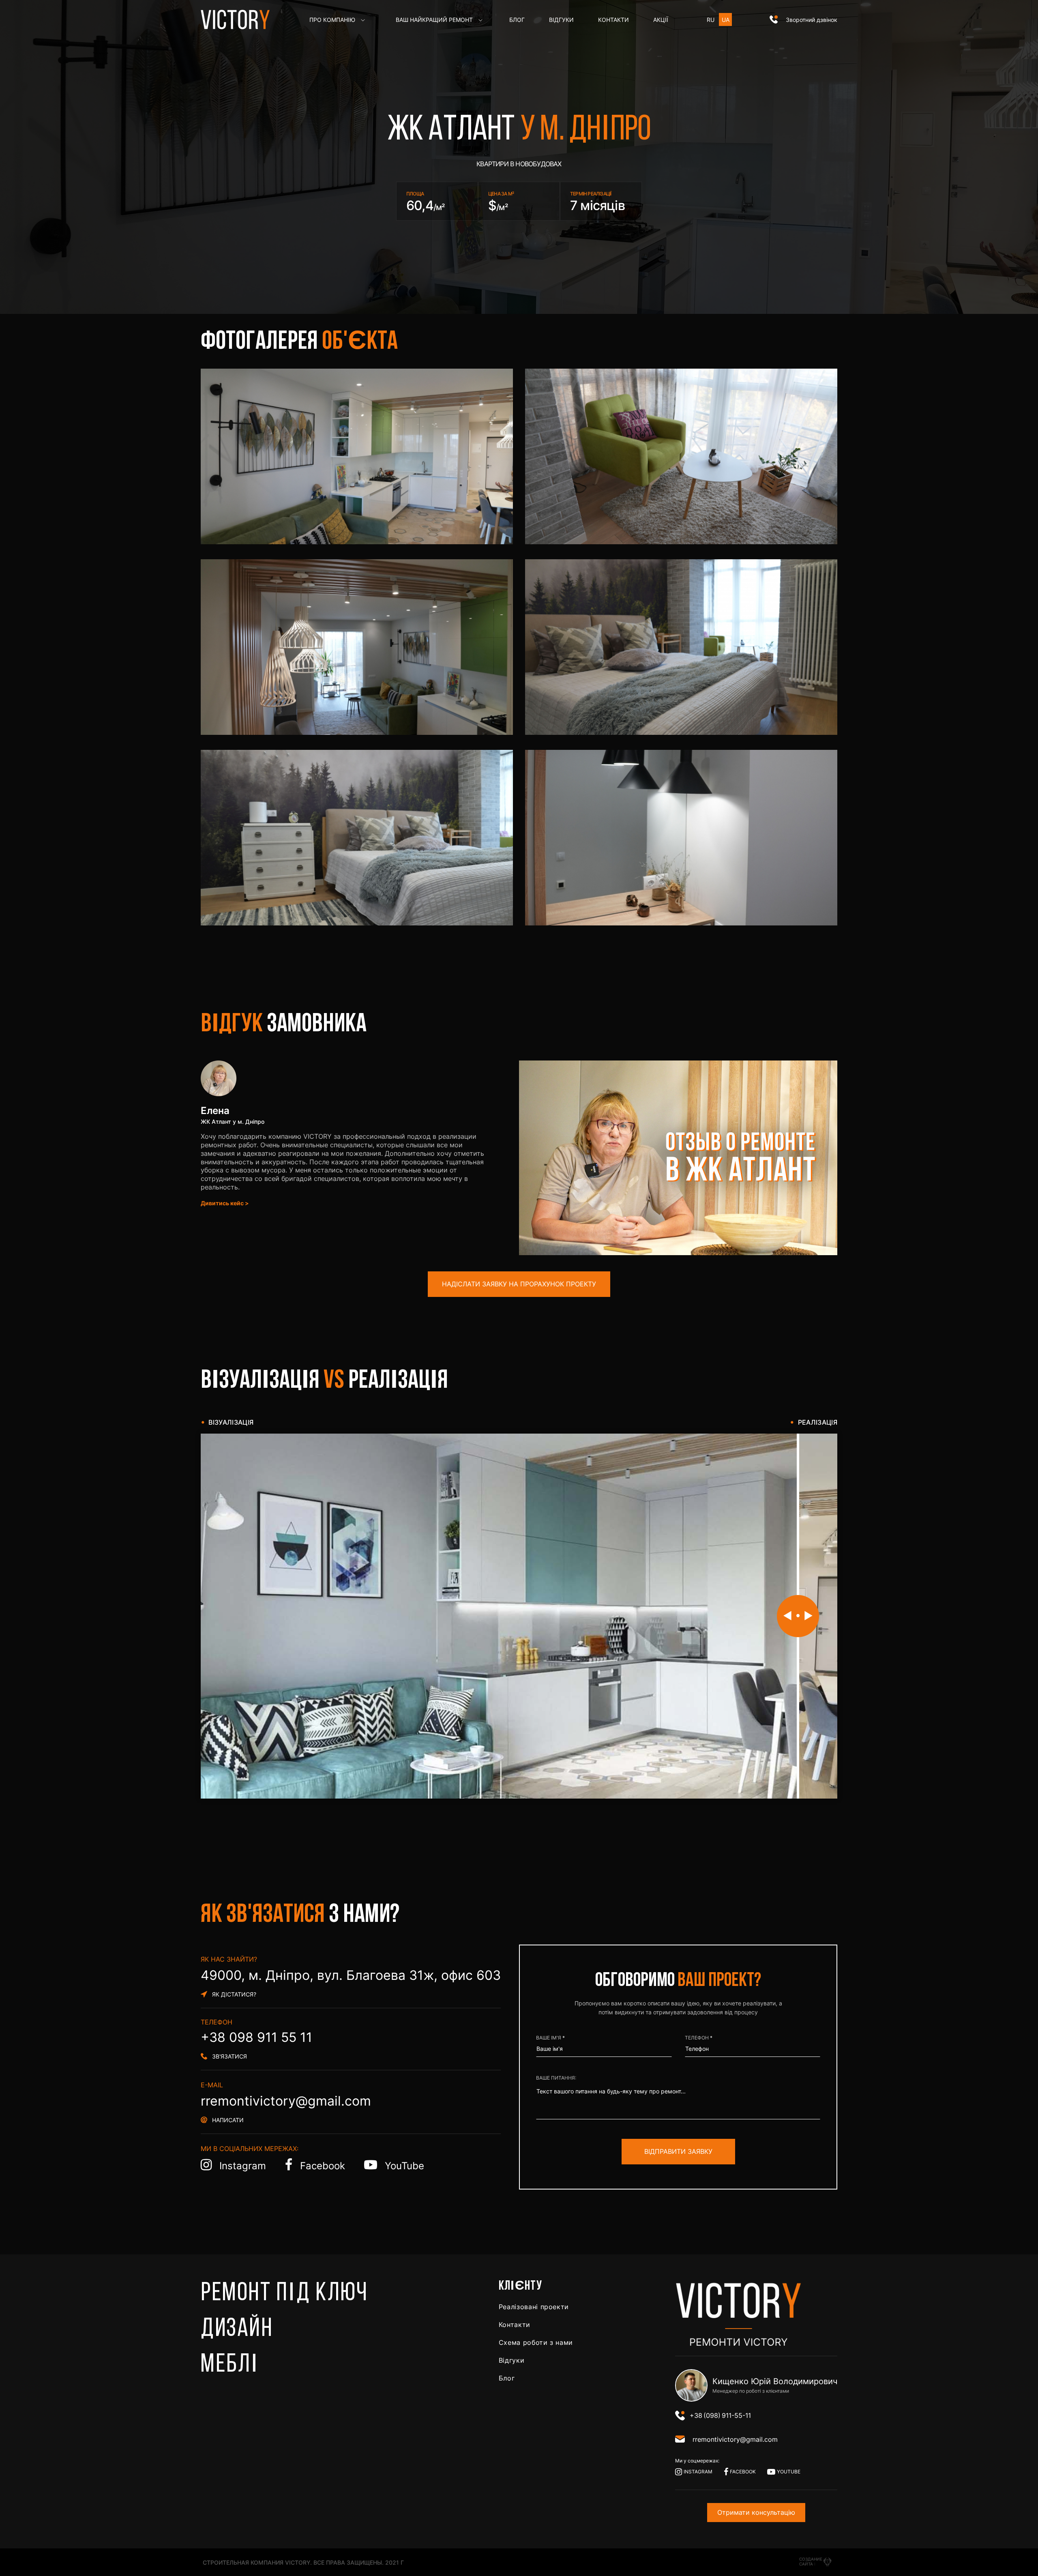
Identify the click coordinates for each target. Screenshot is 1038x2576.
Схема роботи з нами (536, 2342)
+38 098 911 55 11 (256, 2037)
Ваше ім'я (549, 2038)
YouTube (403, 2166)
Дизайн (237, 2329)
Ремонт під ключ (284, 2294)
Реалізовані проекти (534, 2307)
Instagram (243, 2166)
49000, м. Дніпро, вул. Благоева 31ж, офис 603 (351, 1975)
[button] (803, 20)
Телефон (697, 2038)
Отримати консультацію (756, 2512)
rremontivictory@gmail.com (286, 2101)
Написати (228, 2120)
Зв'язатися (229, 2056)
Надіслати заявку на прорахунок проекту (519, 1284)
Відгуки (511, 2360)
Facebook (323, 2166)
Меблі (230, 2365)
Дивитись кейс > (225, 1203)
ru (711, 20)
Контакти (515, 2325)
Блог (507, 2378)
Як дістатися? (234, 1994)
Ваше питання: (556, 2078)
